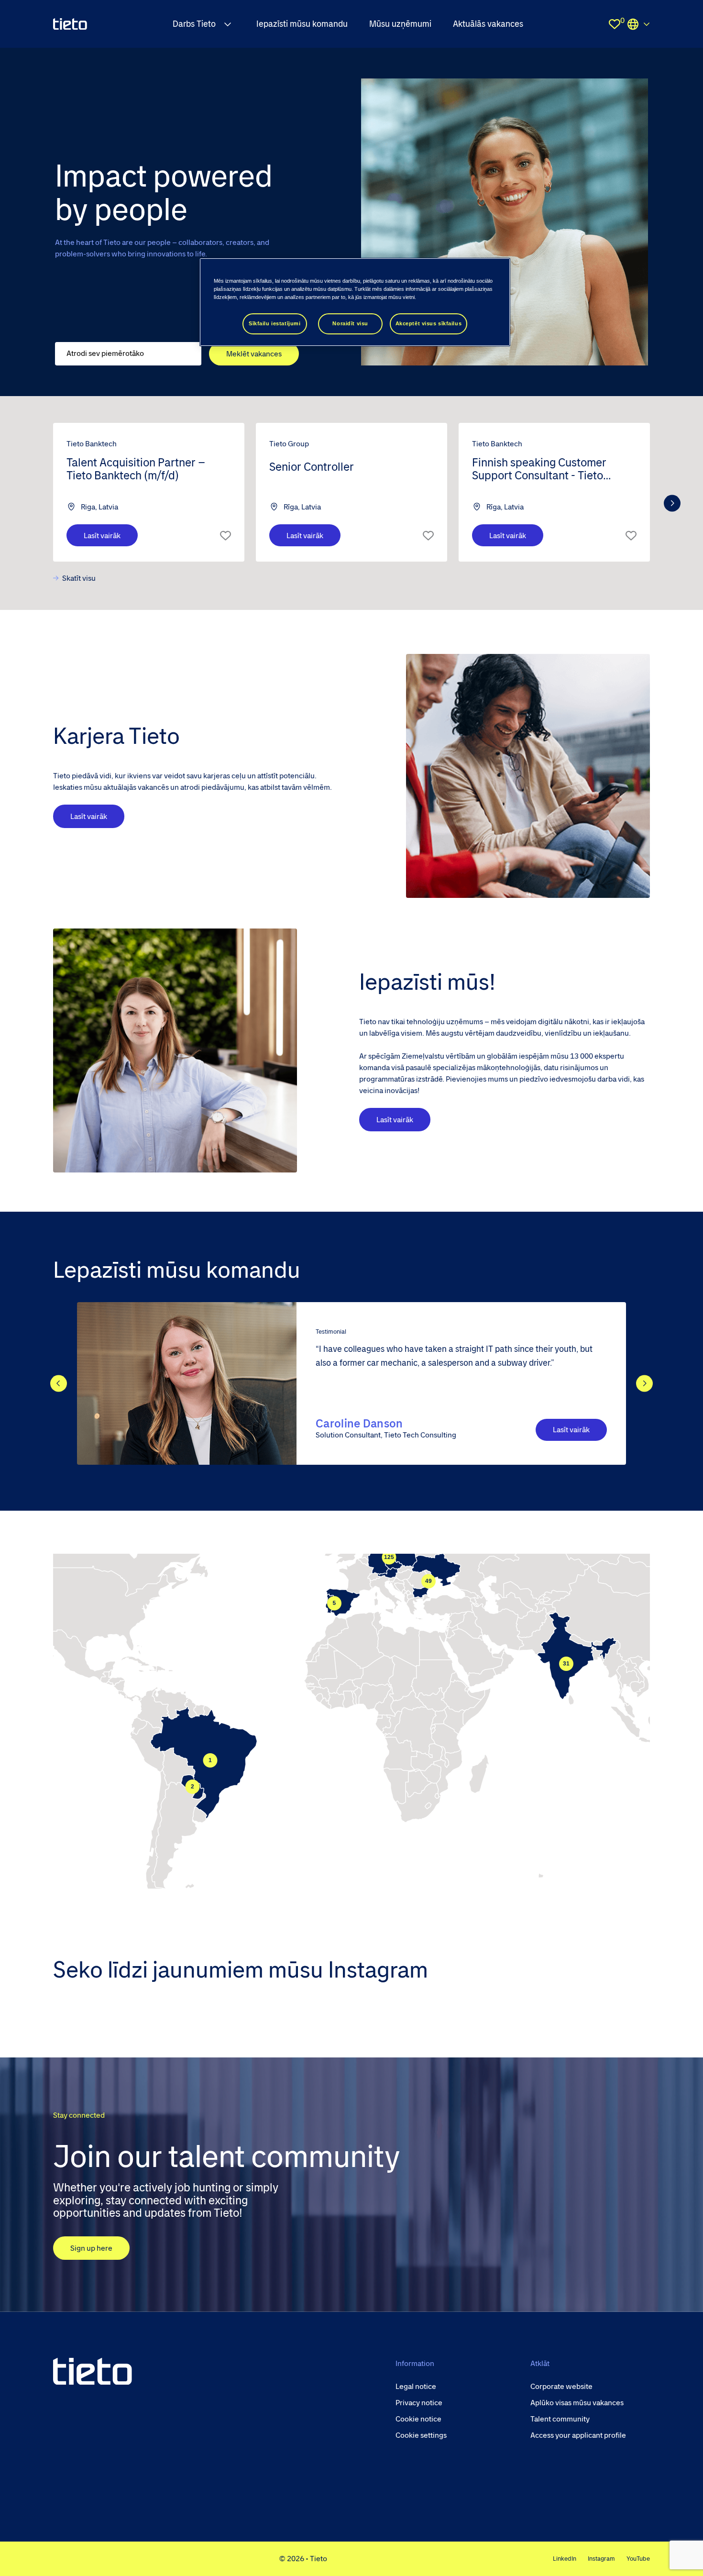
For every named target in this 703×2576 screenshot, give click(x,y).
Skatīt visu (79, 578)
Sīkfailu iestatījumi (275, 323)
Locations (638, 24)
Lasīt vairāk (102, 536)
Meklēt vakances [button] (254, 354)
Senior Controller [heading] (312, 467)
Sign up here (91, 2248)
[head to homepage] (93, 2371)
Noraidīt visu (350, 323)
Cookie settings (421, 2435)
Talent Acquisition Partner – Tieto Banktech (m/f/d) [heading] (136, 469)
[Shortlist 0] (615, 24)
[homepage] (70, 24)
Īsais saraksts (225, 535)
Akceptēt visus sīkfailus (429, 323)
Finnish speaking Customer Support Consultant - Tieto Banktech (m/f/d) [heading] (539, 470)
